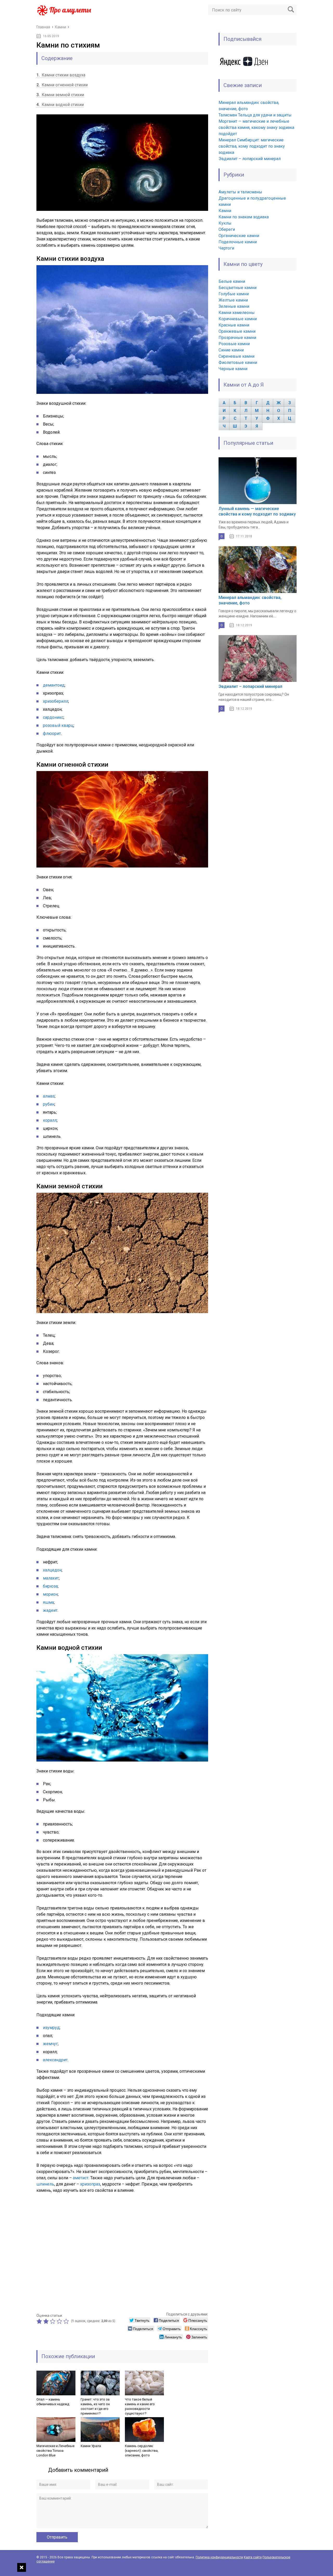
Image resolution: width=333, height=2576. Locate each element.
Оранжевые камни (237, 331)
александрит (55, 2060)
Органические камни (239, 236)
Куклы (225, 223)
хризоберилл (56, 701)
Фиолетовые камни (238, 363)
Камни (225, 211)
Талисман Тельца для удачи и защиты (255, 115)
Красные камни (234, 325)
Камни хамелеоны (237, 313)
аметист (81, 2178)
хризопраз (90, 2184)
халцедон (52, 1570)
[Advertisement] (122, 2252)
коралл (50, 1120)
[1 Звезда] (40, 2321)
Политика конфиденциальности (219, 2557)
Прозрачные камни (237, 338)
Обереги (227, 229)
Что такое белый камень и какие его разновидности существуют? (140, 2406)
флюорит (52, 733)
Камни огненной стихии (62, 85)
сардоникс (53, 717)
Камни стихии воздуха (61, 75)
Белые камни (232, 281)
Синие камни (231, 350)
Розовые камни (234, 344)
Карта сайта (253, 2557)
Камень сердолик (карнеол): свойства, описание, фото (142, 2451)
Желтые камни (233, 300)
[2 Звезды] (47, 2321)
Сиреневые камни (236, 356)
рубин (49, 1104)
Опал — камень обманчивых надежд (53, 2402)
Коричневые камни (238, 319)
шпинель (45, 2184)
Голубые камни (234, 294)
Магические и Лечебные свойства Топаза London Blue (55, 2451)
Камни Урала (91, 2446)
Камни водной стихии (60, 105)
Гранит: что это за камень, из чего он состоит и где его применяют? (95, 2406)
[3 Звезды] (53, 2321)
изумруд (51, 2028)
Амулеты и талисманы (240, 192)
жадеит (50, 1610)
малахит (51, 1578)
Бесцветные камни (238, 288)
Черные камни (233, 369)
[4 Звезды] (60, 2321)
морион (50, 1594)
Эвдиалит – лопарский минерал (250, 159)
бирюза (50, 1586)
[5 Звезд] (67, 2321)
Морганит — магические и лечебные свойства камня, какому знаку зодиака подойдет (256, 128)
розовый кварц (58, 725)
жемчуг (50, 2044)
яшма (48, 1602)
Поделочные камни (238, 242)
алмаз (49, 1096)
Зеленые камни (234, 306)
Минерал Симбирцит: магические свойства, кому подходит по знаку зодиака (252, 146)
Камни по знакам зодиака (244, 217)
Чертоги (226, 248)
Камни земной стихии (60, 95)
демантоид (54, 685)
